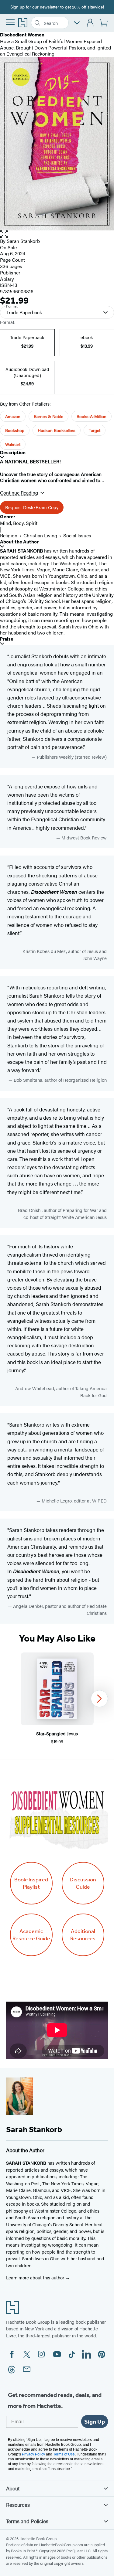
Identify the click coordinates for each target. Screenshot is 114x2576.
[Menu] (10, 22)
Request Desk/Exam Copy (32, 507)
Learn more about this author (36, 2277)
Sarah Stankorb (23, 241)
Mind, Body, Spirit (19, 523)
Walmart (13, 444)
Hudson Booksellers (57, 430)
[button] (57, 234)
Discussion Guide (83, 1883)
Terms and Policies (27, 2521)
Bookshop (15, 430)
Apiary (7, 279)
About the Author (19, 542)
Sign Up (95, 2421)
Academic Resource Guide (31, 1935)
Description (13, 453)
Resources (18, 2505)
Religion (9, 535)
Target (95, 430)
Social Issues (77, 535)
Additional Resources (83, 1935)
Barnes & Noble (48, 416)
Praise (7, 639)
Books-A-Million (92, 416)
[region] (57, 1699)
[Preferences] (77, 23)
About (13, 2488)
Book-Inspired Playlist (31, 1883)
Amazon (13, 416)
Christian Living (40, 535)
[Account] (90, 23)
